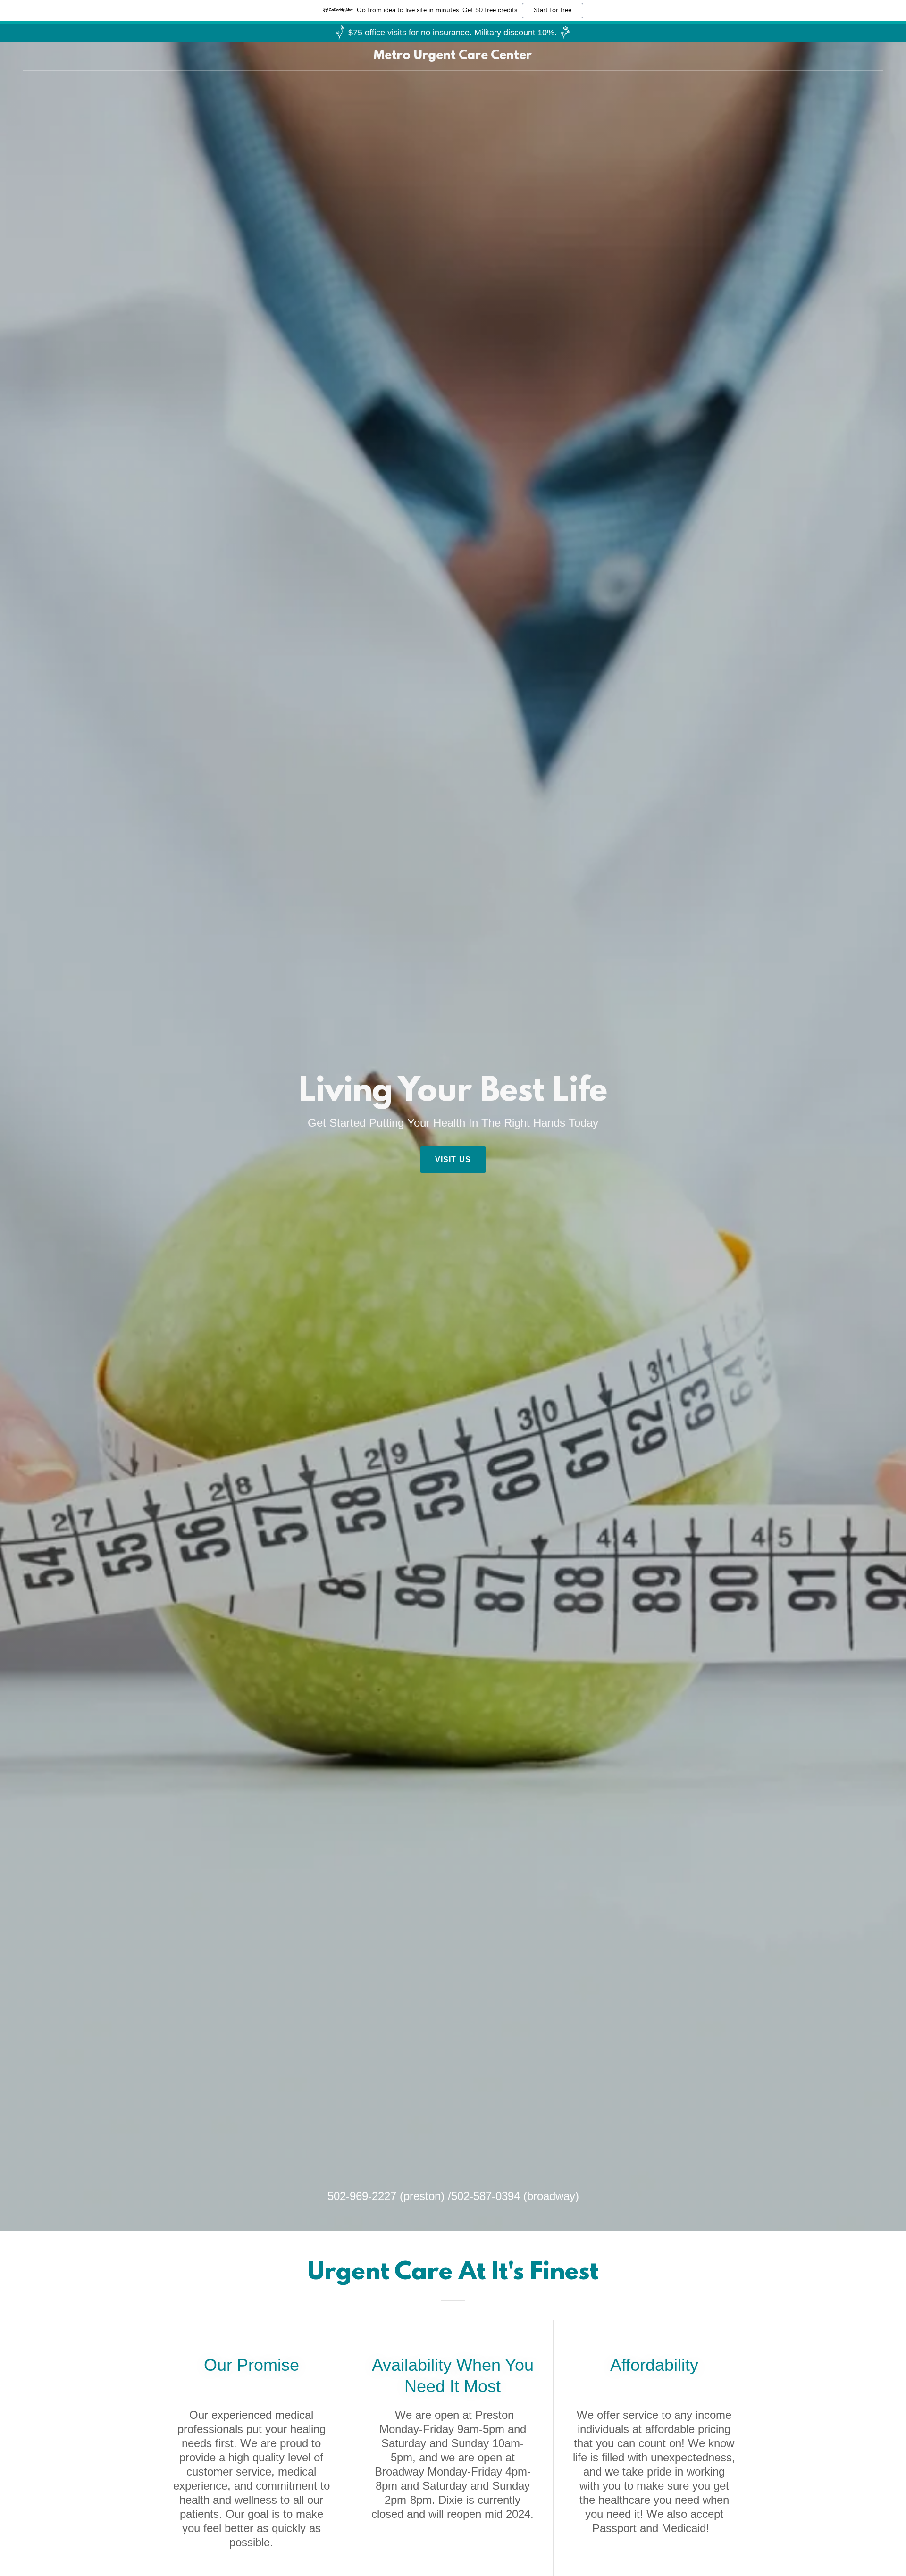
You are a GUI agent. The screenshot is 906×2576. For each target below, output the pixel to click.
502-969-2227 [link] (362, 2196)
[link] (453, 56)
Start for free (553, 10)
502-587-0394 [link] (486, 2196)
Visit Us (453, 1159)
